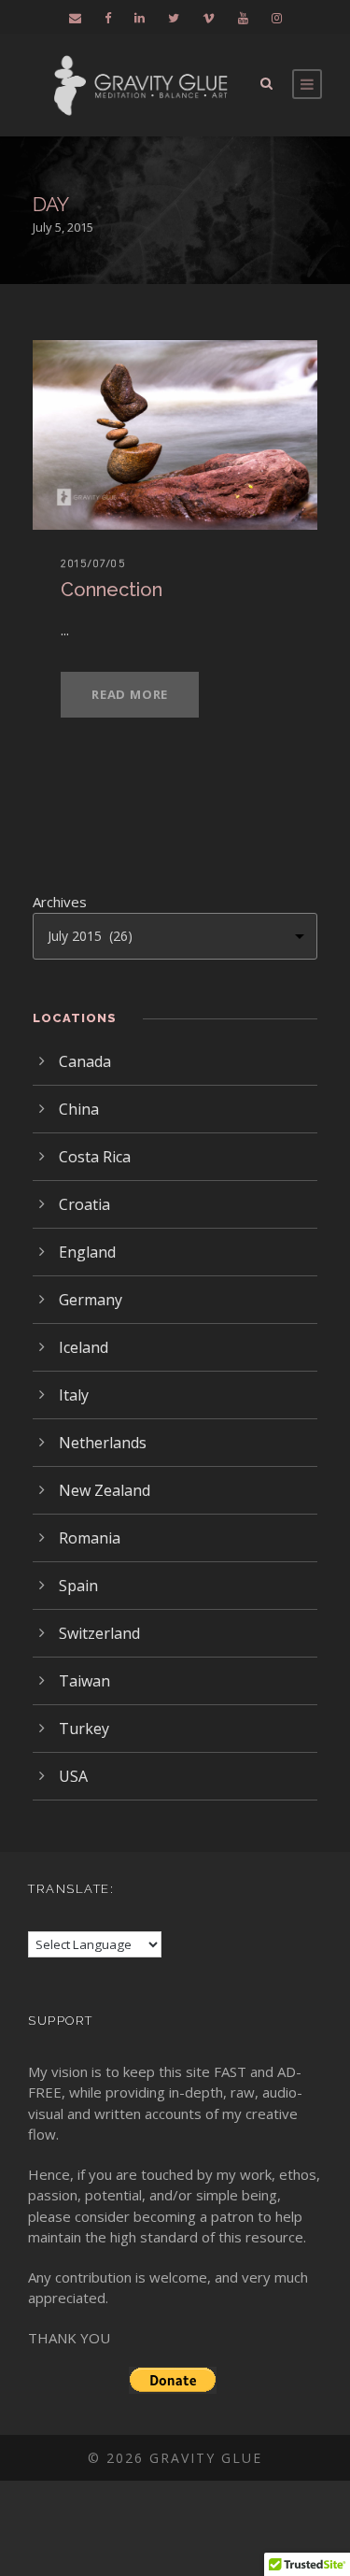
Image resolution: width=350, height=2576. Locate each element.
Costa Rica (95, 1157)
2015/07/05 (93, 563)
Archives (60, 902)
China (79, 1109)
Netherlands (103, 1443)
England (87, 1252)
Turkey (84, 1729)
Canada (85, 1061)
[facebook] (108, 18)
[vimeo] (209, 18)
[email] (75, 18)
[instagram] (277, 18)
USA (73, 1776)
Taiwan (84, 1681)
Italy (74, 1395)
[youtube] (243, 18)
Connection (112, 590)
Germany (91, 1300)
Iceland (84, 1347)
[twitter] (174, 18)
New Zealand (105, 1490)
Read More (130, 694)
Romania (90, 1538)
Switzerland (99, 1633)
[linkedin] (140, 18)
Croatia (84, 1204)
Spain (78, 1586)
